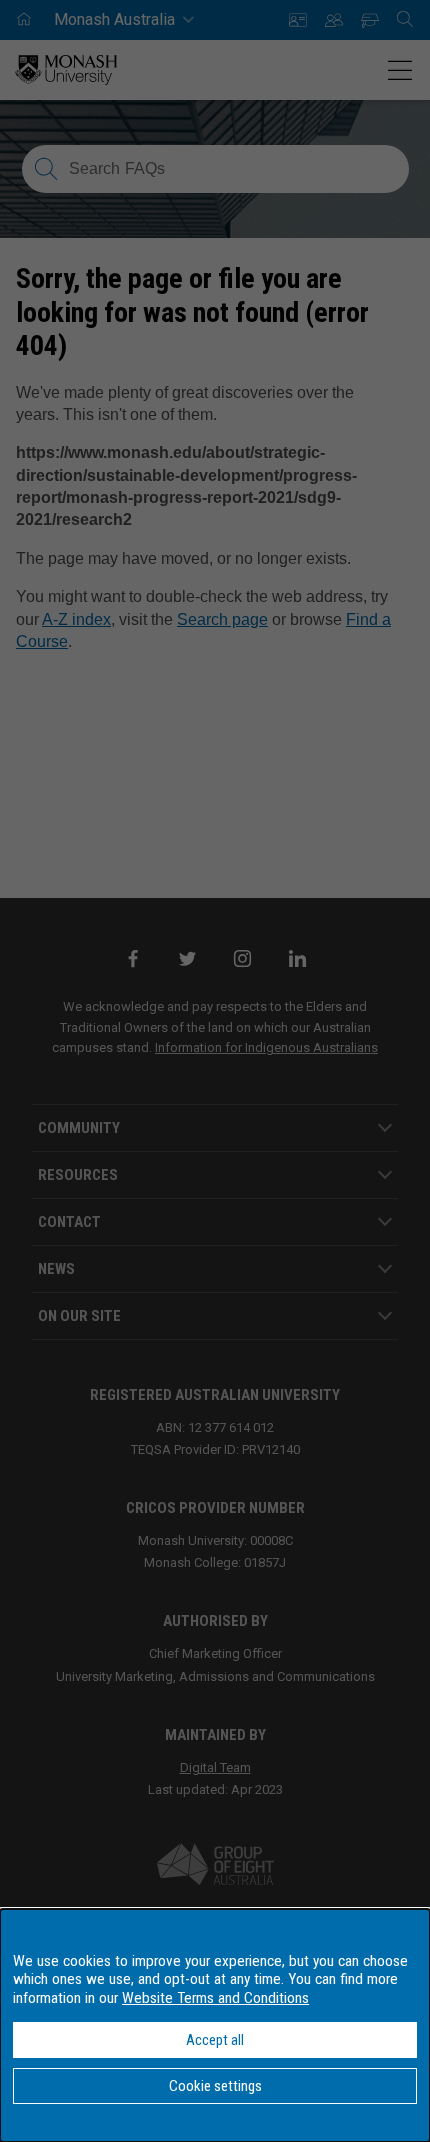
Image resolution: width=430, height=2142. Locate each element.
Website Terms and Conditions (215, 1998)
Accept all (215, 2040)
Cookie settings (215, 2086)
